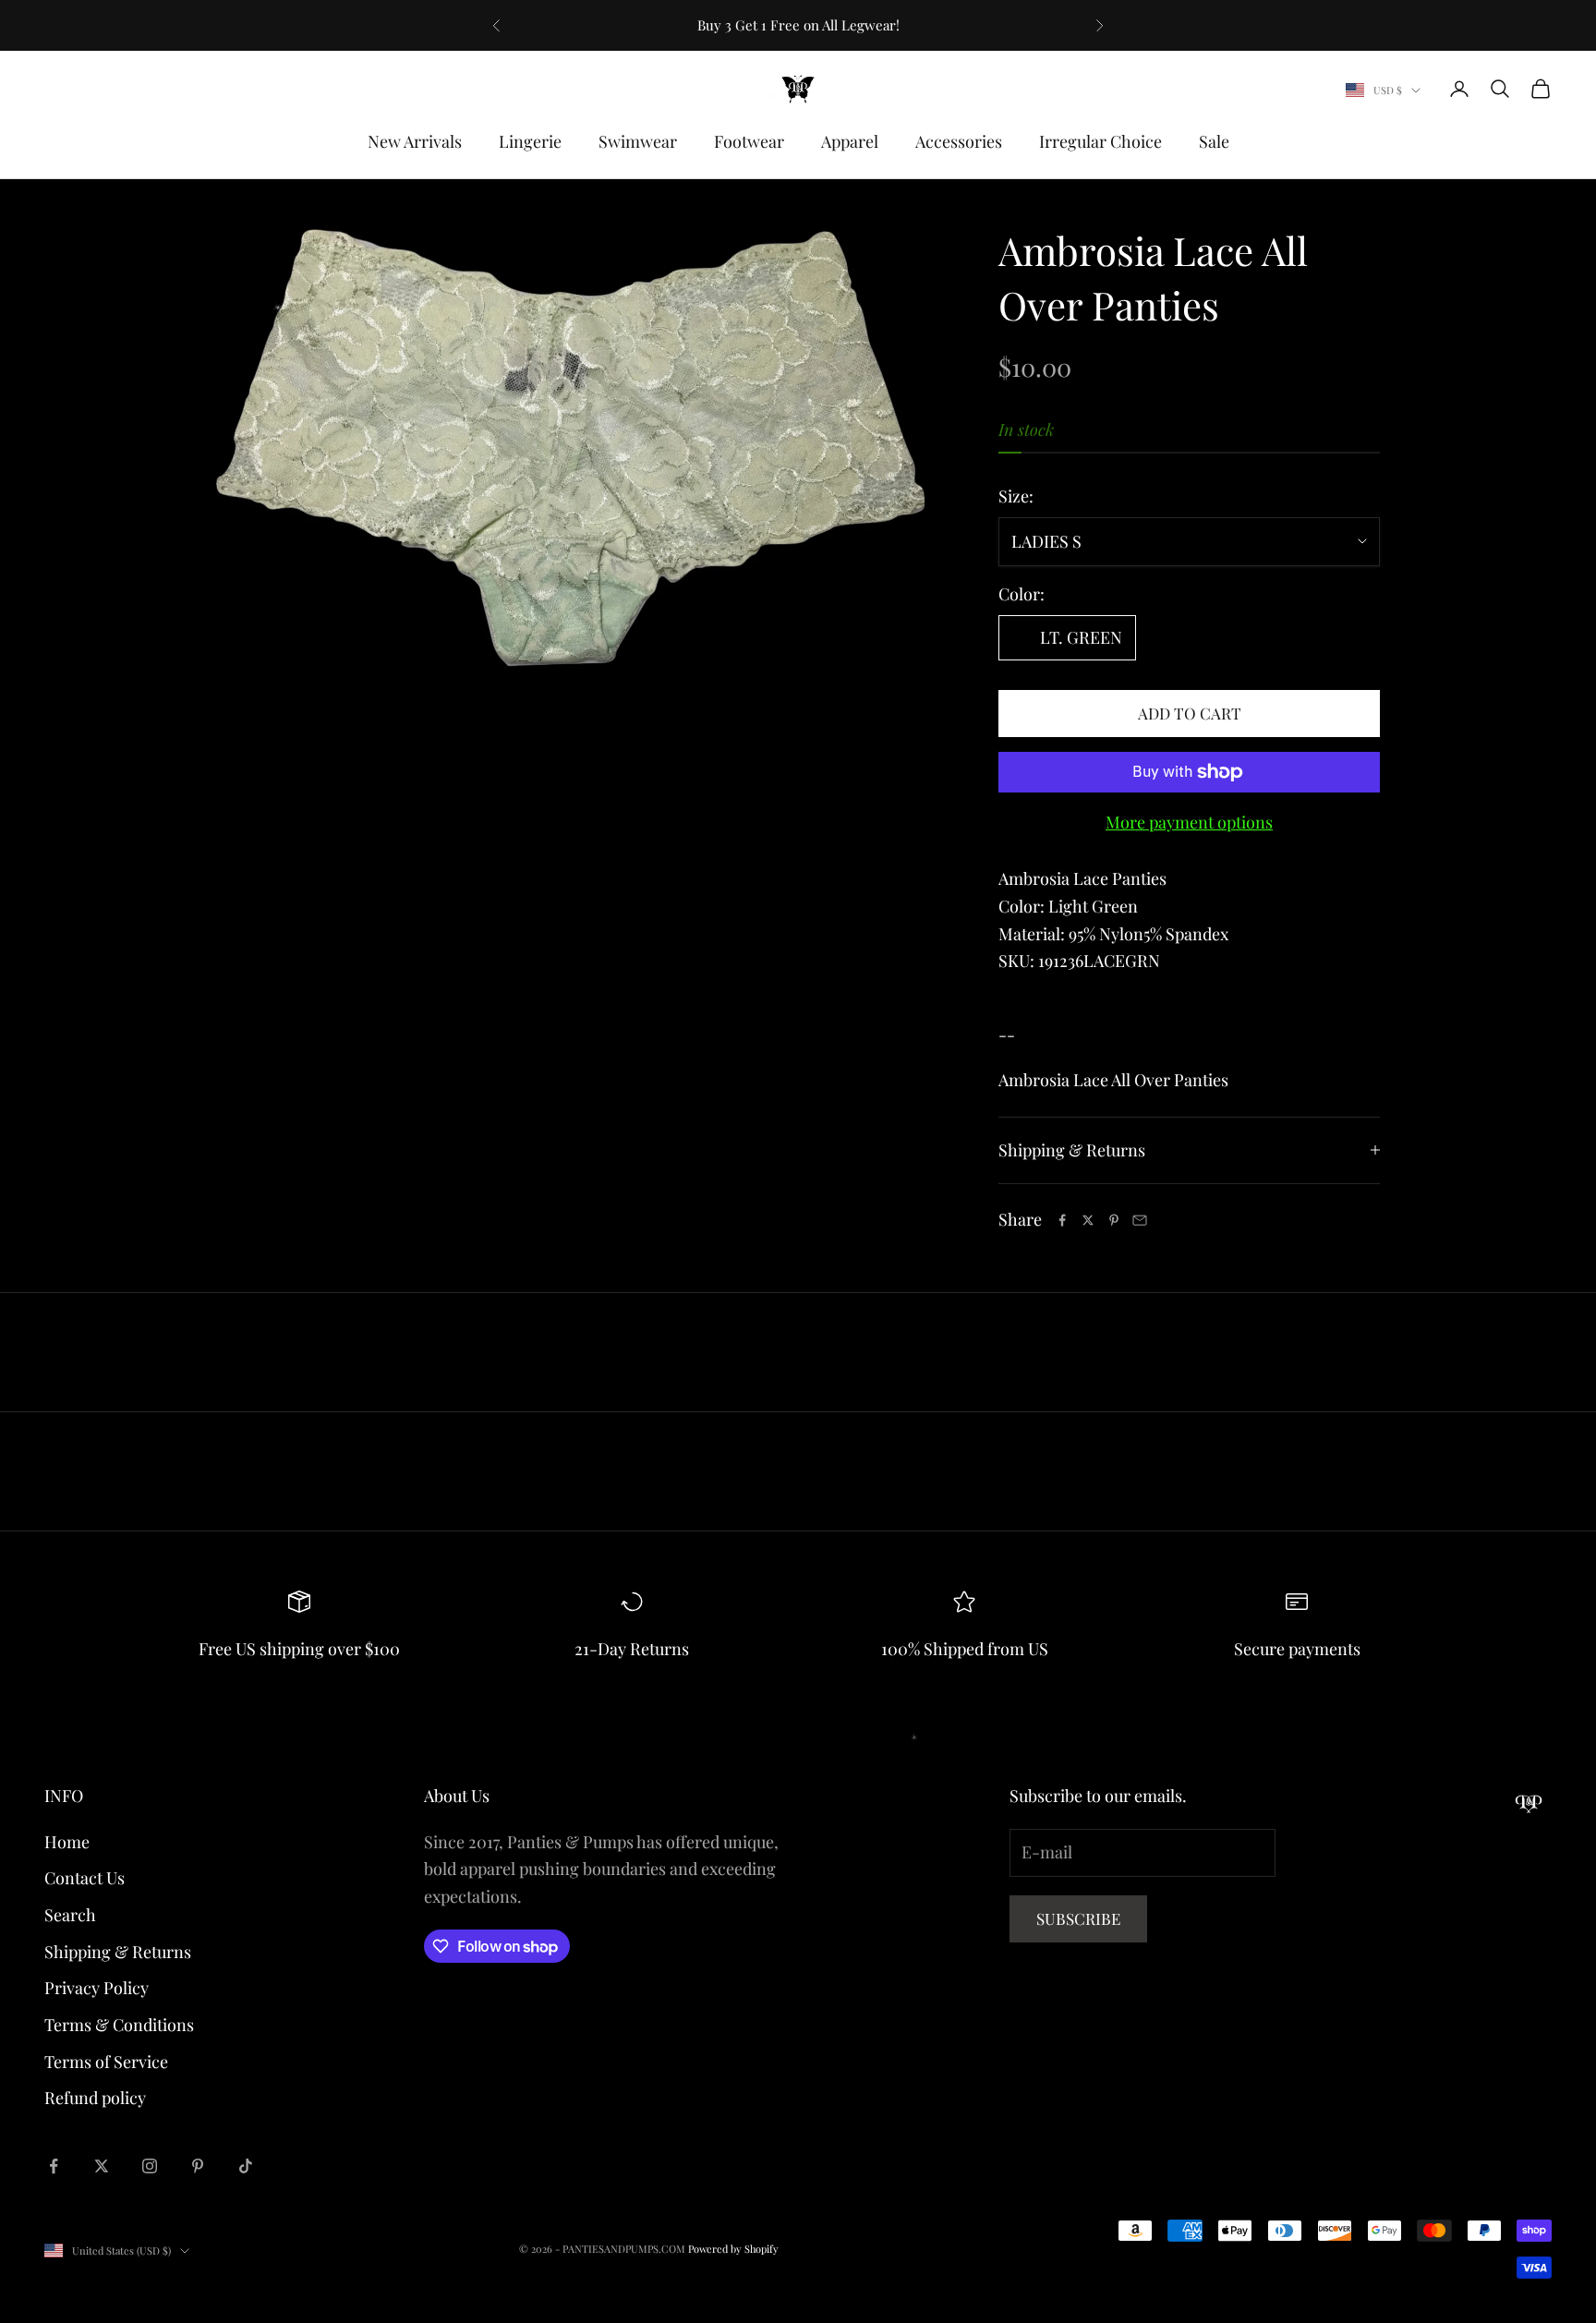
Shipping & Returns (118, 1952)
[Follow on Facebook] (54, 2166)
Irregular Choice (1100, 141)
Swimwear (638, 141)
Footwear (749, 141)
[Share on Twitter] (1088, 1220)
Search (70, 1915)
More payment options (1189, 822)
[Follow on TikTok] (246, 2166)
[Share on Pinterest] (1114, 1220)
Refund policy (95, 2098)
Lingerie (530, 141)
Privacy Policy (97, 1988)
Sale (1214, 141)
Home (67, 1842)
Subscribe (1078, 1918)
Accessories (959, 141)
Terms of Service (106, 2062)
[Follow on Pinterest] (198, 2166)
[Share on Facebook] (1062, 1220)
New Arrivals (415, 141)
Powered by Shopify (733, 2249)
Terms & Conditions (119, 2025)
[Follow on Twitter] (102, 2166)
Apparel (850, 141)
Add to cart (1190, 713)
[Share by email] (1140, 1220)
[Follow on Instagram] (150, 2166)
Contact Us (85, 1878)
